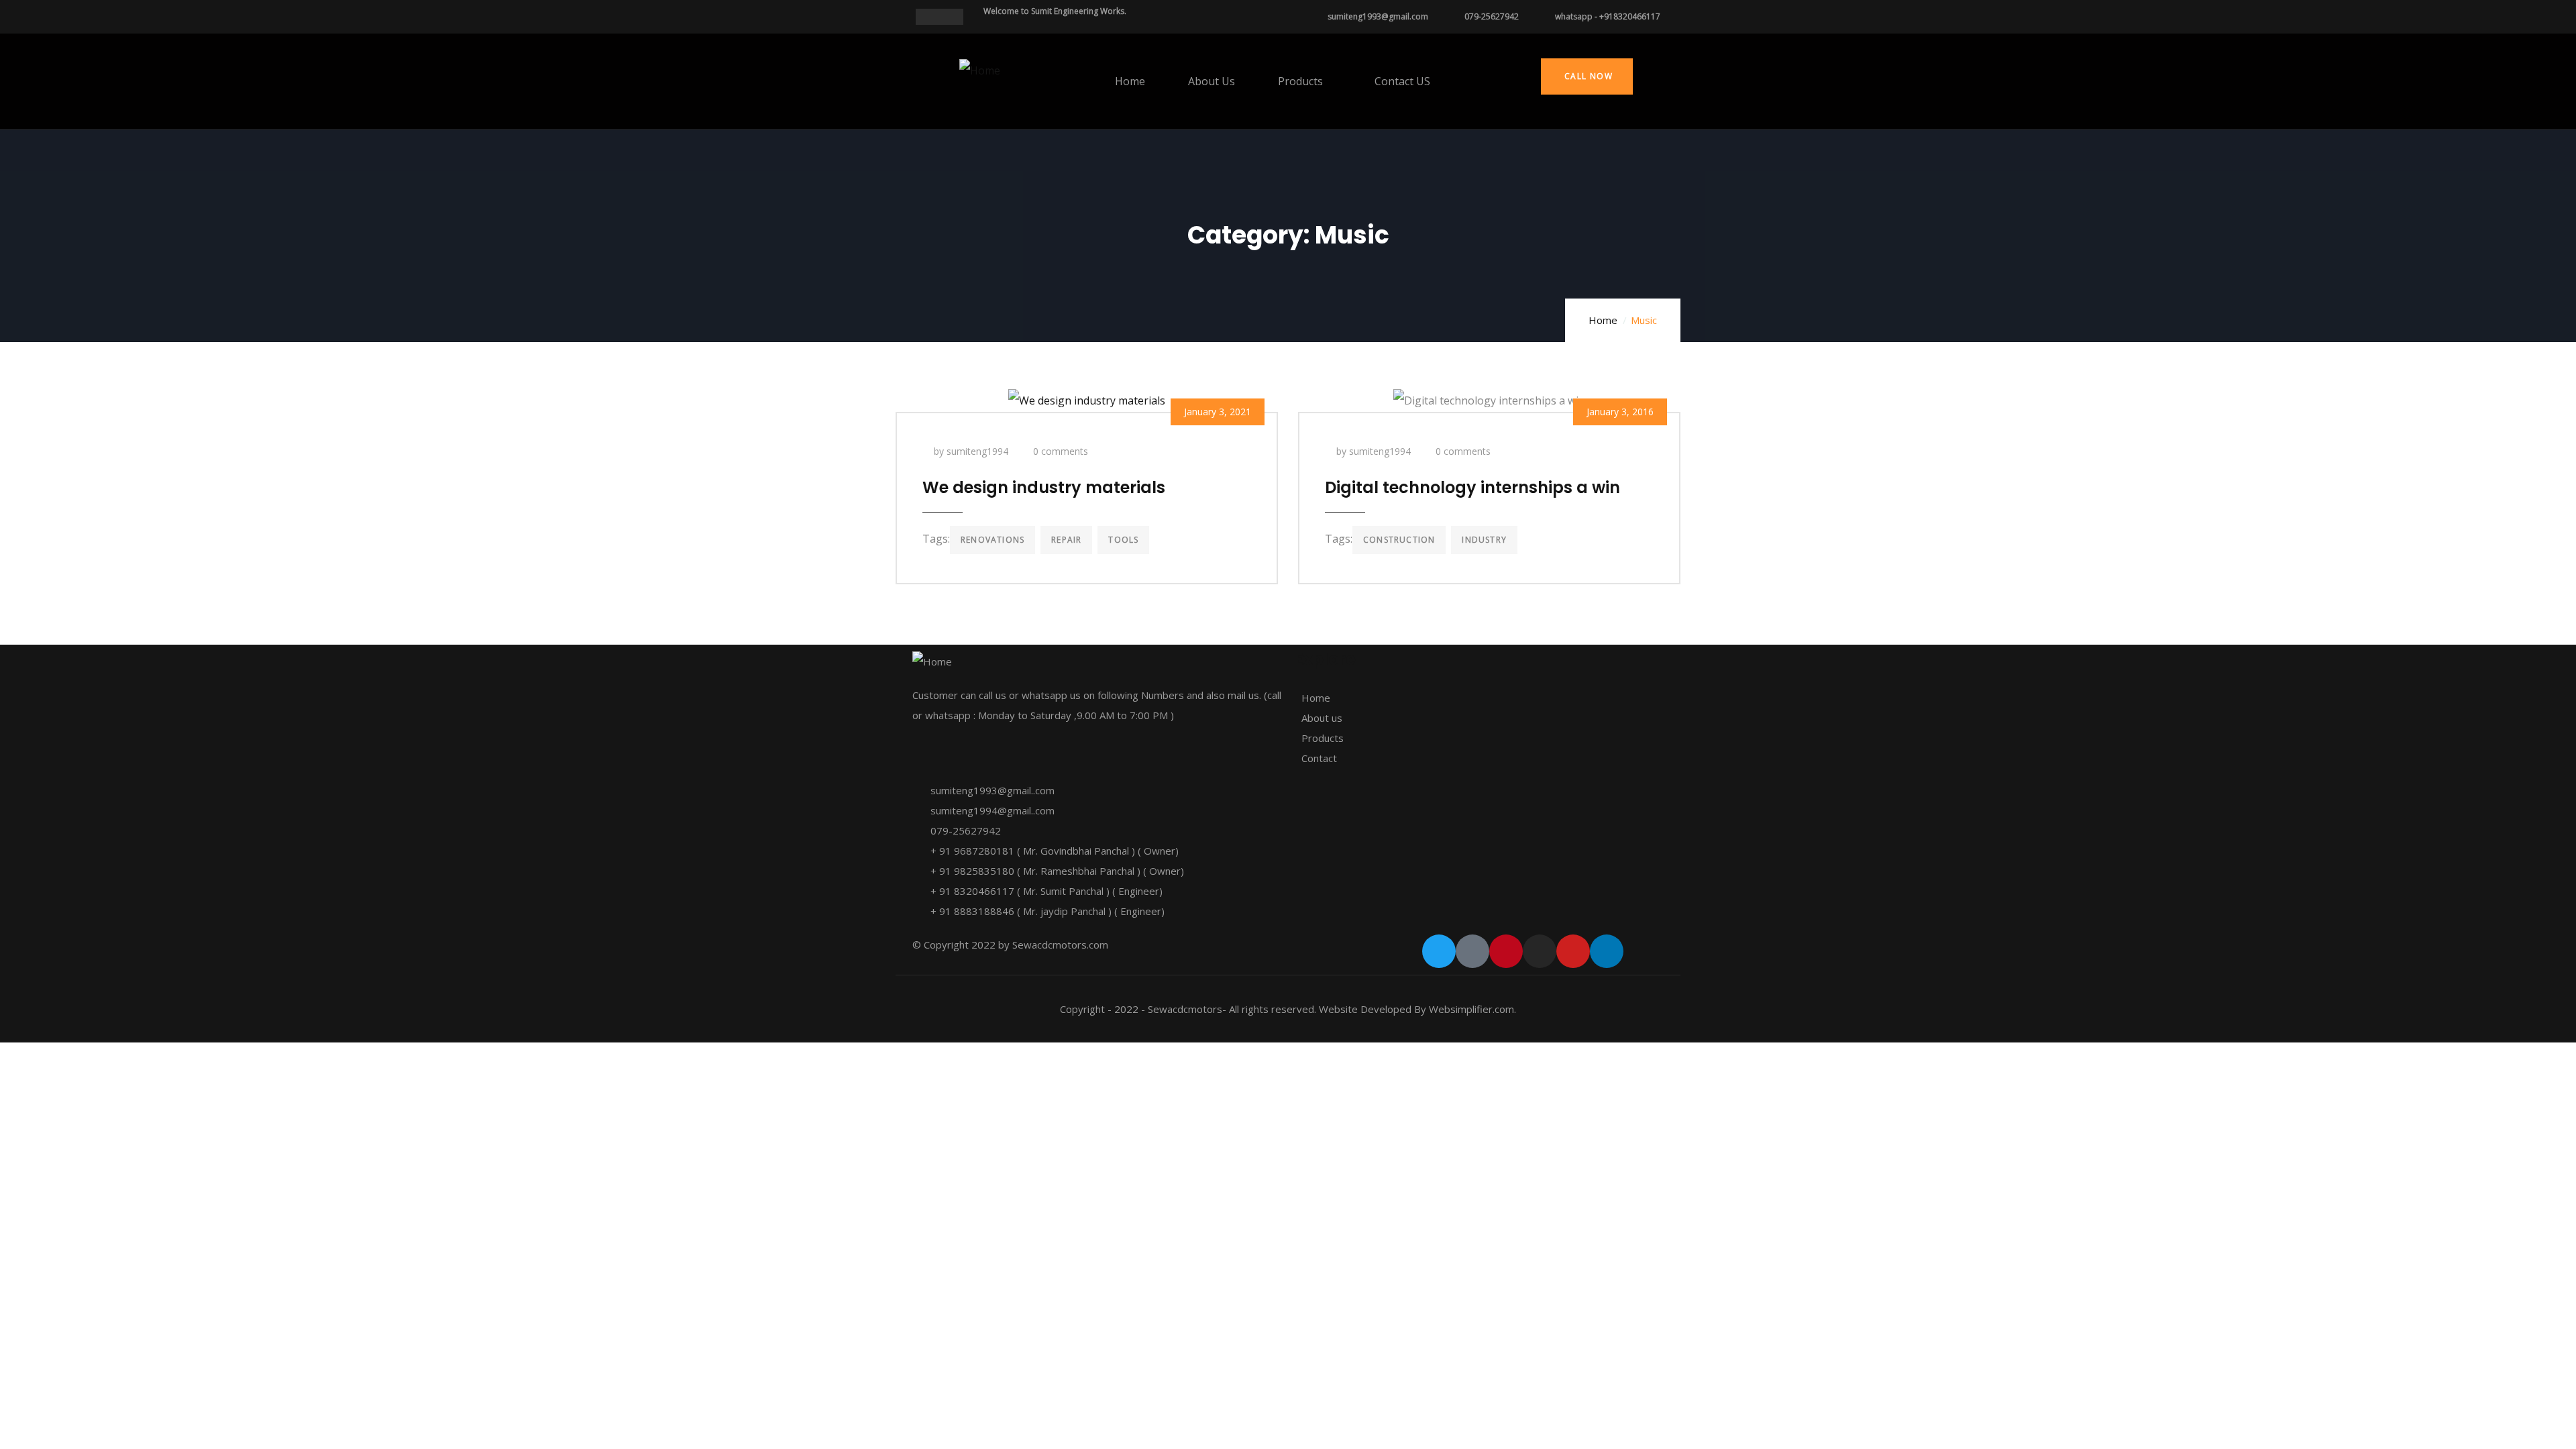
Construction (1399, 540)
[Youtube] (1573, 951)
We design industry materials (1044, 487)
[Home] (980, 70)
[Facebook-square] (1472, 951)
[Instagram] (1540, 951)
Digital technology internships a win (1472, 487)
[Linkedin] (1607, 951)
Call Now (1587, 76)
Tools (1123, 540)
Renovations (992, 540)
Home (1603, 320)
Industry (1484, 540)
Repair (1066, 540)
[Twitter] (1439, 951)
